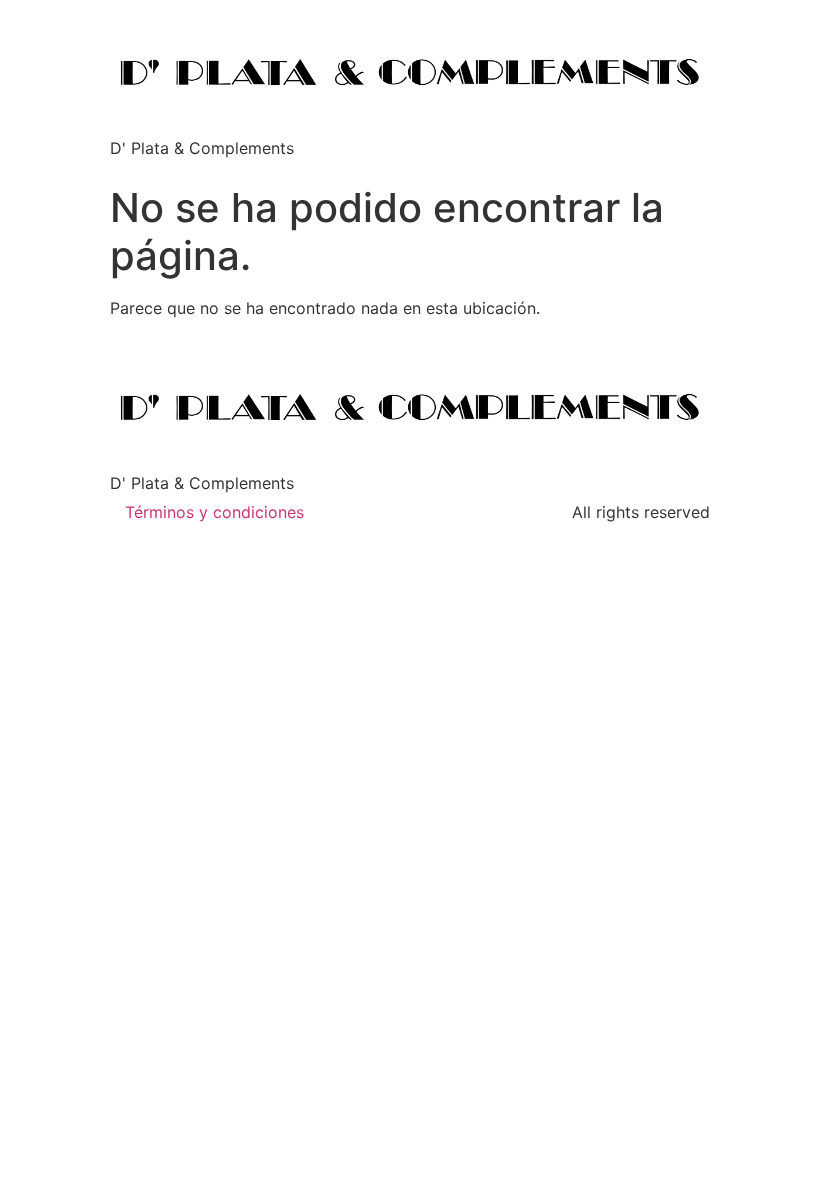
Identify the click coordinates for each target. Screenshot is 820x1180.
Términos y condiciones (214, 512)
